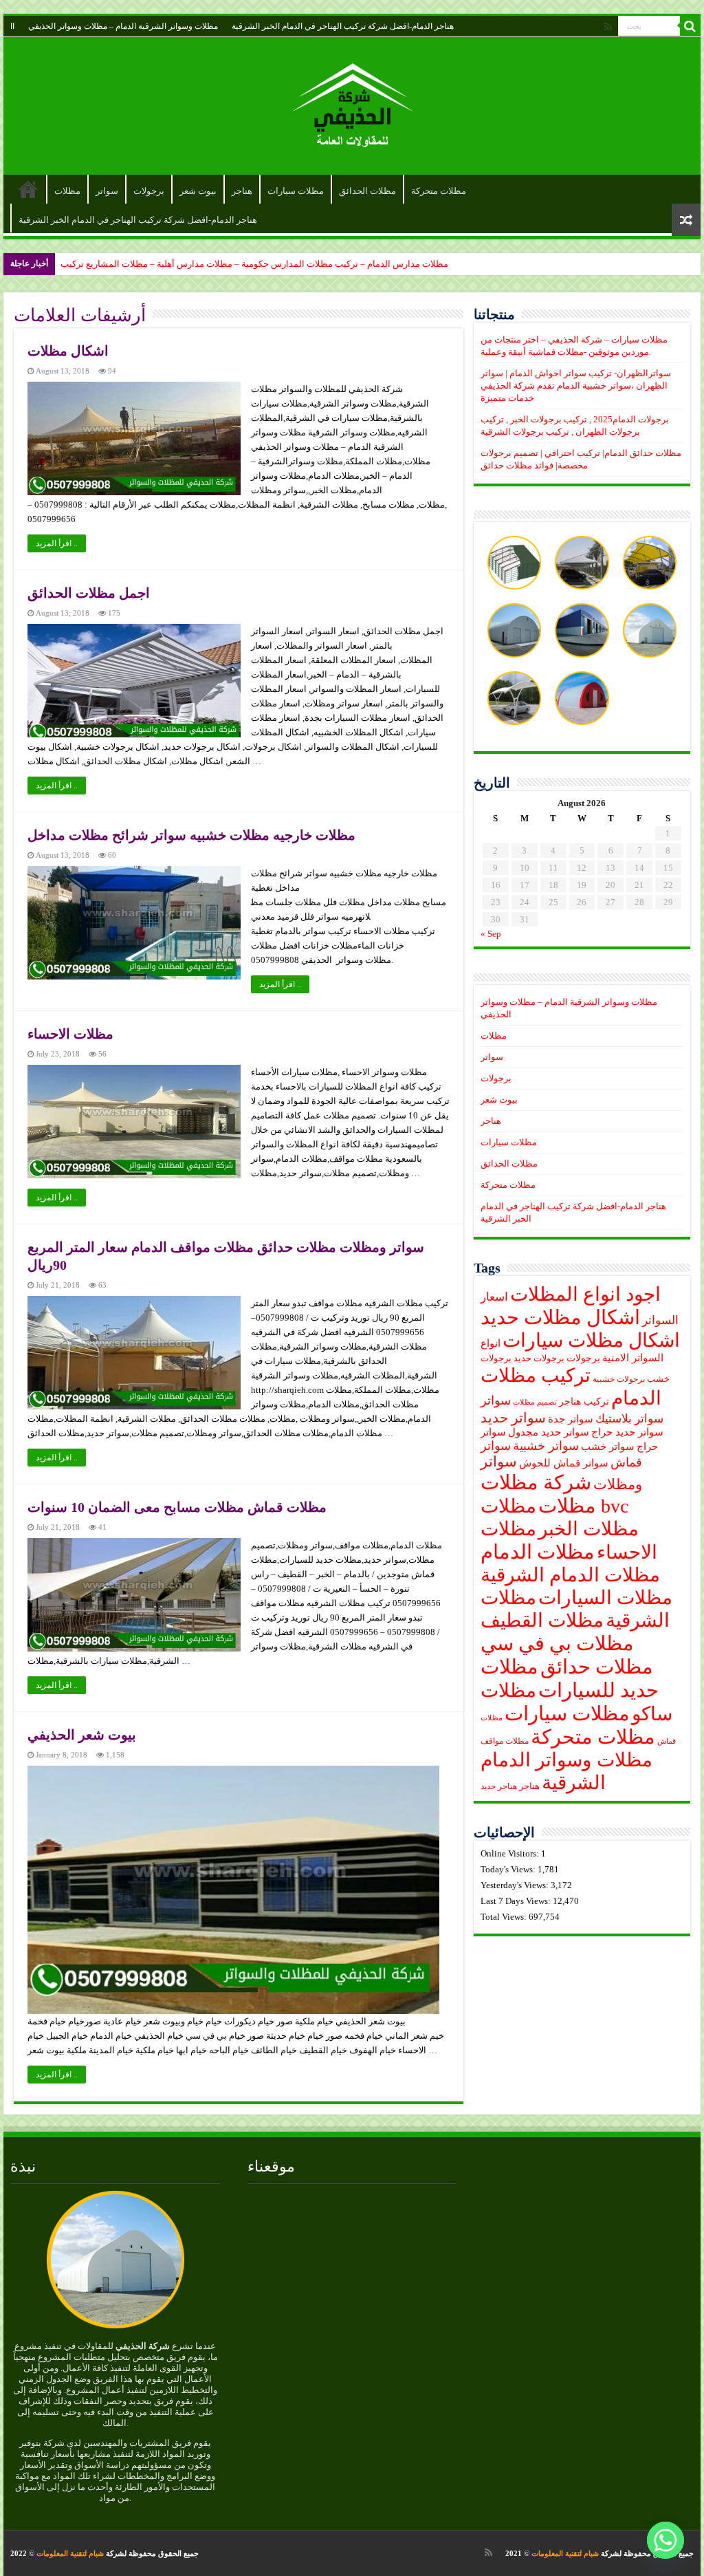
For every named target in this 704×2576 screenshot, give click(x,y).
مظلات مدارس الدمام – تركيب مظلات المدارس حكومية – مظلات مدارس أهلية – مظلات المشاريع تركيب (254, 264)
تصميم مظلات (535, 1402)
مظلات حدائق (597, 1667)
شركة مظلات (536, 1482)
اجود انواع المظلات (585, 1294)
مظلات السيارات (605, 1598)
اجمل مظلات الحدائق (89, 593)
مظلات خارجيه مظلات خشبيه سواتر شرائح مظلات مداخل (191, 835)
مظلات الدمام (538, 1552)
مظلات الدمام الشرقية (570, 1575)
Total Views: (505, 1917)
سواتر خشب (608, 1447)
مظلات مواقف (505, 1741)
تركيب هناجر (584, 1401)
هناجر (242, 191)
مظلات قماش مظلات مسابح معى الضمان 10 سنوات (177, 1507)
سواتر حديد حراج (627, 1432)
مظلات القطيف (542, 1620)
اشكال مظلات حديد (560, 1317)
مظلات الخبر (588, 1529)
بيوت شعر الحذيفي (82, 1735)
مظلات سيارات (296, 191)
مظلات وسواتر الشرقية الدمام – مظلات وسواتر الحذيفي (123, 26)
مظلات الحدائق (367, 191)
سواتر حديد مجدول (549, 1432)
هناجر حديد (499, 1787)
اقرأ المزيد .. (57, 543)
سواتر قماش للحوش (564, 1463)
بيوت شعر (198, 191)
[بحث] (690, 26)
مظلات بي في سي (557, 1643)
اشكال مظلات (68, 351)
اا (12, 26)
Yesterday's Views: (516, 1885)
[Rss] (608, 27)
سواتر (107, 191)
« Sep (491, 934)
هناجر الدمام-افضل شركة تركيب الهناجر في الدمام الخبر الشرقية (343, 26)
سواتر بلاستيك (629, 1419)
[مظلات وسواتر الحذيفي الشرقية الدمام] (352, 103)
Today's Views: (509, 1869)
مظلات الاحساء (70, 1034)
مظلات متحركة (439, 191)
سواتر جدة (571, 1419)
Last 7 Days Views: (517, 1901)
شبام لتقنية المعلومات (565, 2553)
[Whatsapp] (665, 2540)
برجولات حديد (539, 1359)
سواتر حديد (513, 1418)
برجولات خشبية (619, 1379)
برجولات (149, 191)
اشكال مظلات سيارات (591, 1340)
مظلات (67, 191)
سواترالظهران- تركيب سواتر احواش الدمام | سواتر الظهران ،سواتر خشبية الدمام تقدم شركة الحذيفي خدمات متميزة (576, 386)
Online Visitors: (511, 1853)
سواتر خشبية (546, 1446)
